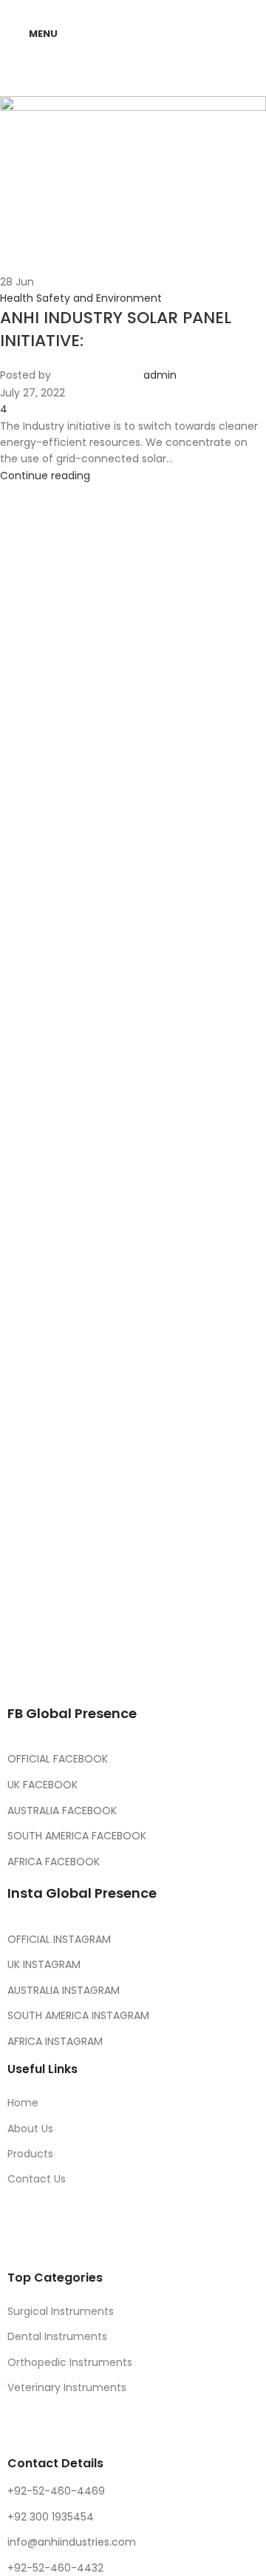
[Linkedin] (225, 1626)
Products (30, 2154)
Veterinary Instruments (67, 2387)
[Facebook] (26, 1626)
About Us (30, 2129)
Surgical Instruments (61, 2311)
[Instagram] (106, 1626)
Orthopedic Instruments (70, 2362)
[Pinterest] (146, 1626)
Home (23, 2103)
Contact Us (37, 2179)
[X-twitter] (66, 1626)
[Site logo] (139, 33)
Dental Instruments (57, 2336)
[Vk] (185, 1626)
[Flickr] (26, 1667)
